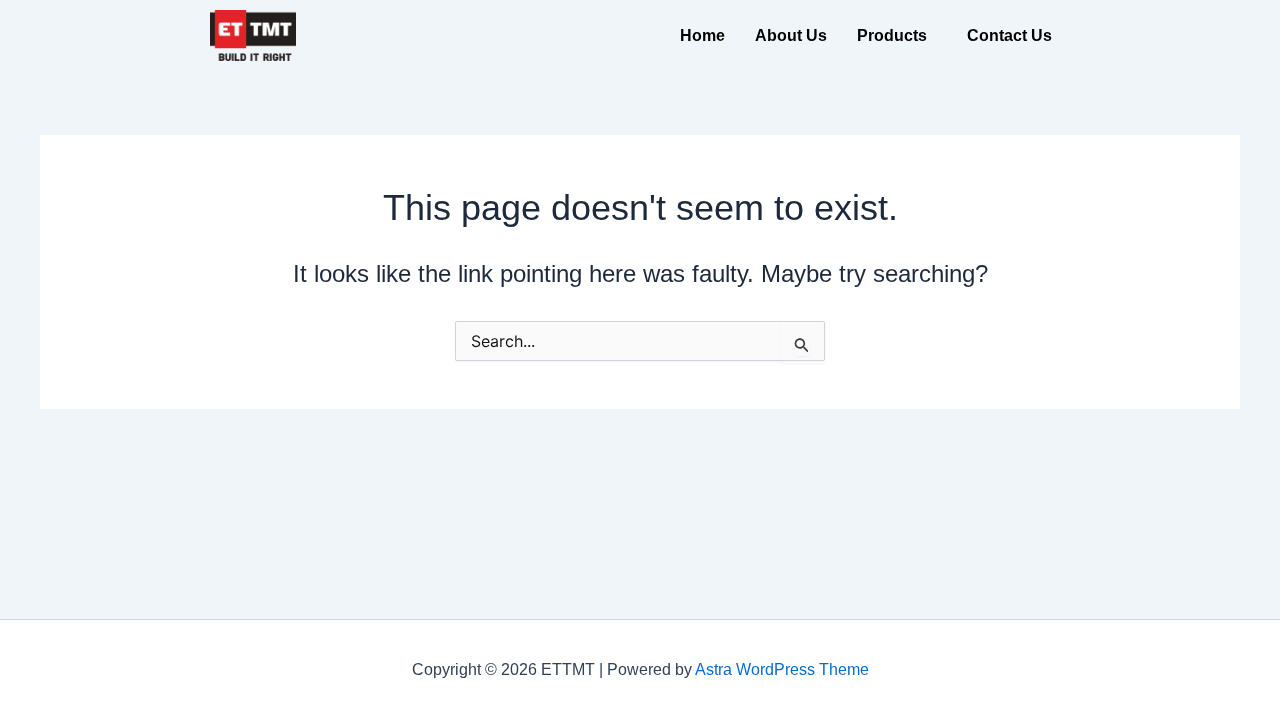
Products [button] (892, 35)
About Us (791, 35)
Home (702, 35)
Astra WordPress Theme (782, 669)
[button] (897, 36)
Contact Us (1009, 35)
